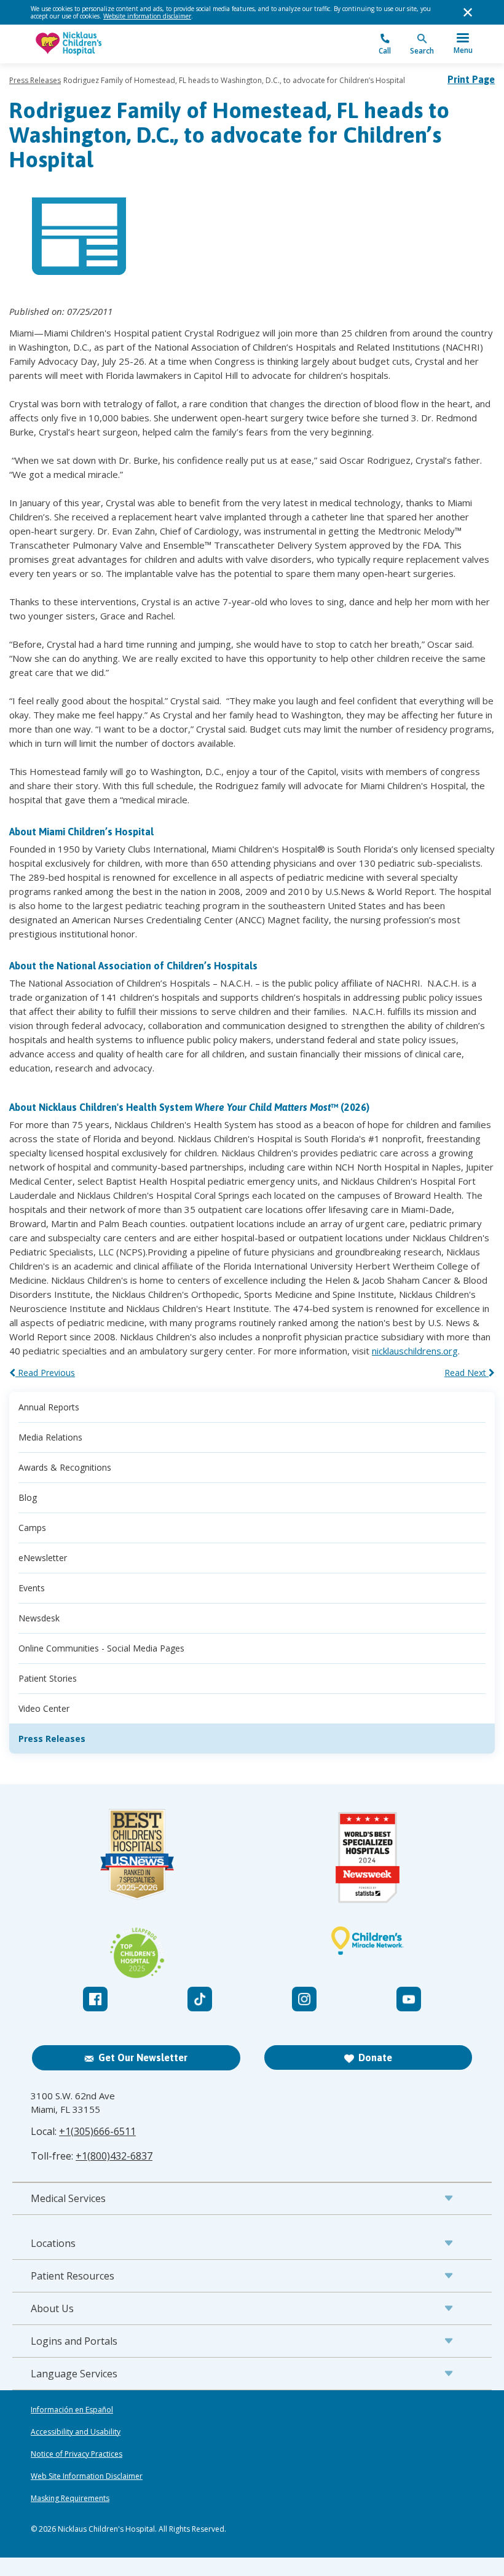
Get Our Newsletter (143, 2057)
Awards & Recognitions (65, 1467)
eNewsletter (43, 1558)
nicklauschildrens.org (415, 1351)
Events (32, 1588)
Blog (28, 1497)
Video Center (44, 1708)
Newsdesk (39, 1618)
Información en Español (72, 2410)
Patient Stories (48, 1678)
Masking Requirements (70, 2498)
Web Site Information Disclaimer (87, 2476)
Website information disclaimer (147, 16)
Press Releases (35, 80)
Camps (32, 1528)
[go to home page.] (141, 44)
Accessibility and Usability (76, 2432)
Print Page (471, 79)
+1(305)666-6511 (97, 2131)
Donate (375, 2057)
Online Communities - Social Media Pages (101, 1648)
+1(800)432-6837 (114, 2156)
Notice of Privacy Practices (77, 2454)
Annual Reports (49, 1407)
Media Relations (50, 1437)
